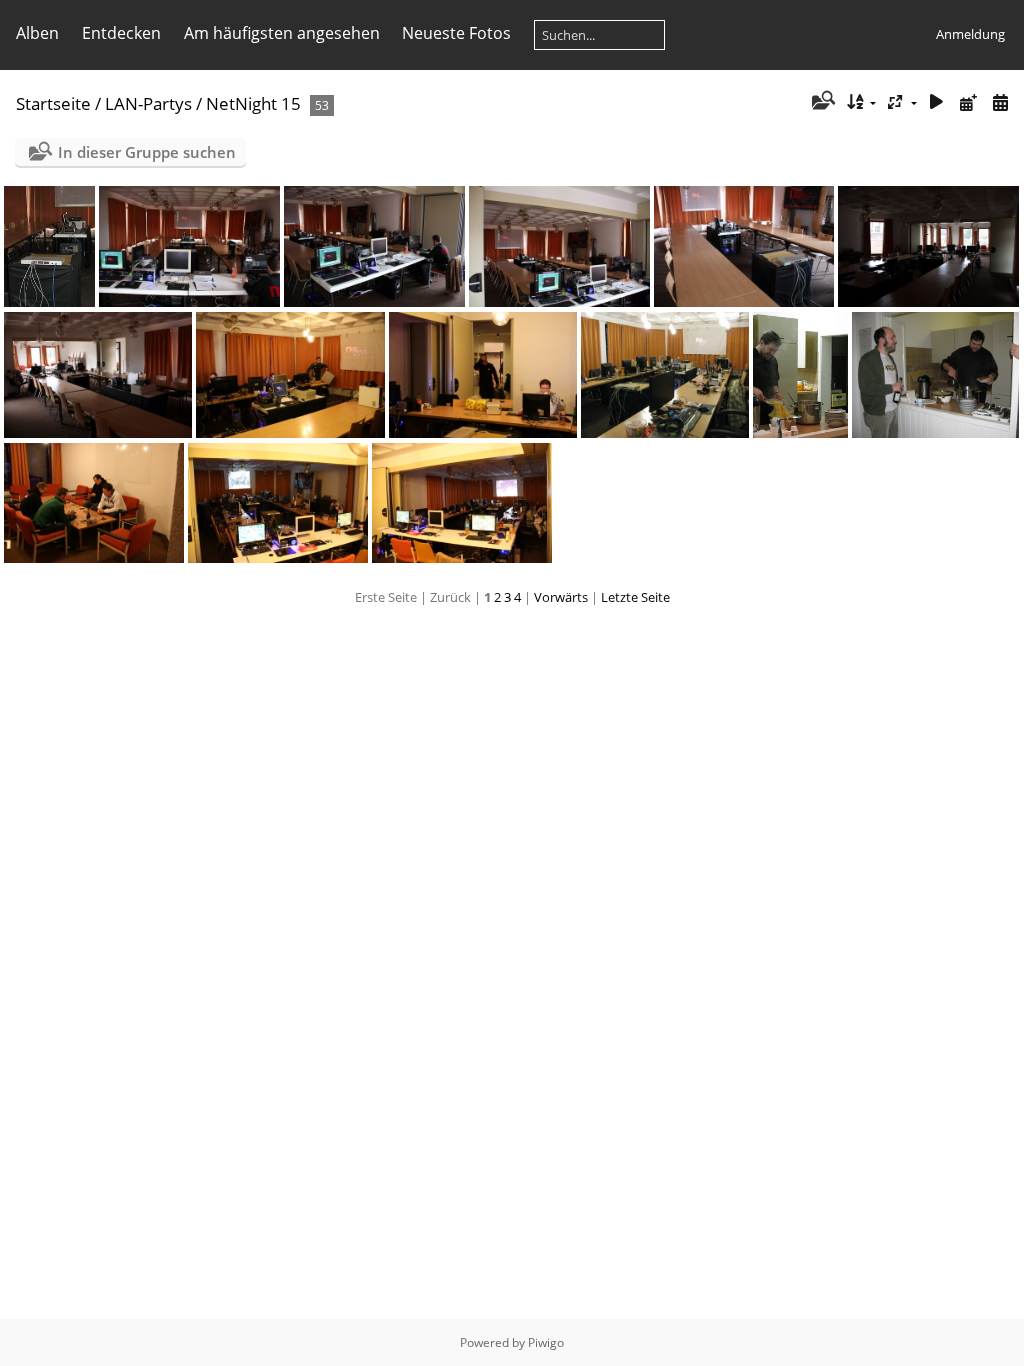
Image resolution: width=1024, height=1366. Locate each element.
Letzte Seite (635, 597)
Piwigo (546, 1342)
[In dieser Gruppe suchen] (821, 102)
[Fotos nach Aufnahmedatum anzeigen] (1000, 102)
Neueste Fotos (456, 33)
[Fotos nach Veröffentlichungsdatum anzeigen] (968, 102)
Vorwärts (561, 597)
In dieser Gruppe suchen (147, 152)
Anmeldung (970, 34)
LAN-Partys (148, 103)
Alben (37, 33)
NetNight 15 (253, 103)
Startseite (53, 103)
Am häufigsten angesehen (282, 33)
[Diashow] (937, 102)
